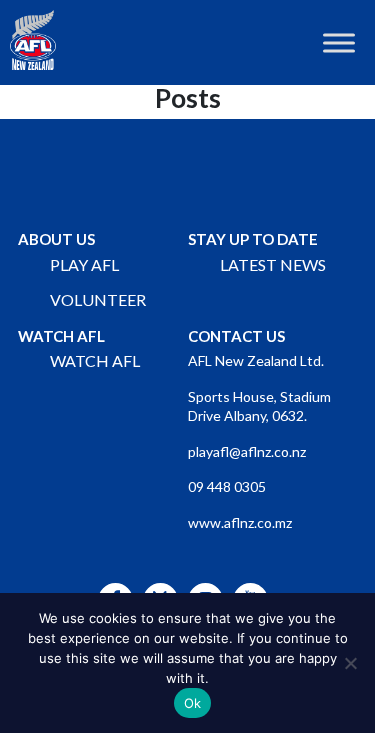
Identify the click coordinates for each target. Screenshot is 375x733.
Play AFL (84, 264)
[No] (350, 663)
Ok (193, 703)
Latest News (273, 264)
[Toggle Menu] (339, 42)
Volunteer (98, 299)
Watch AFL (95, 360)
